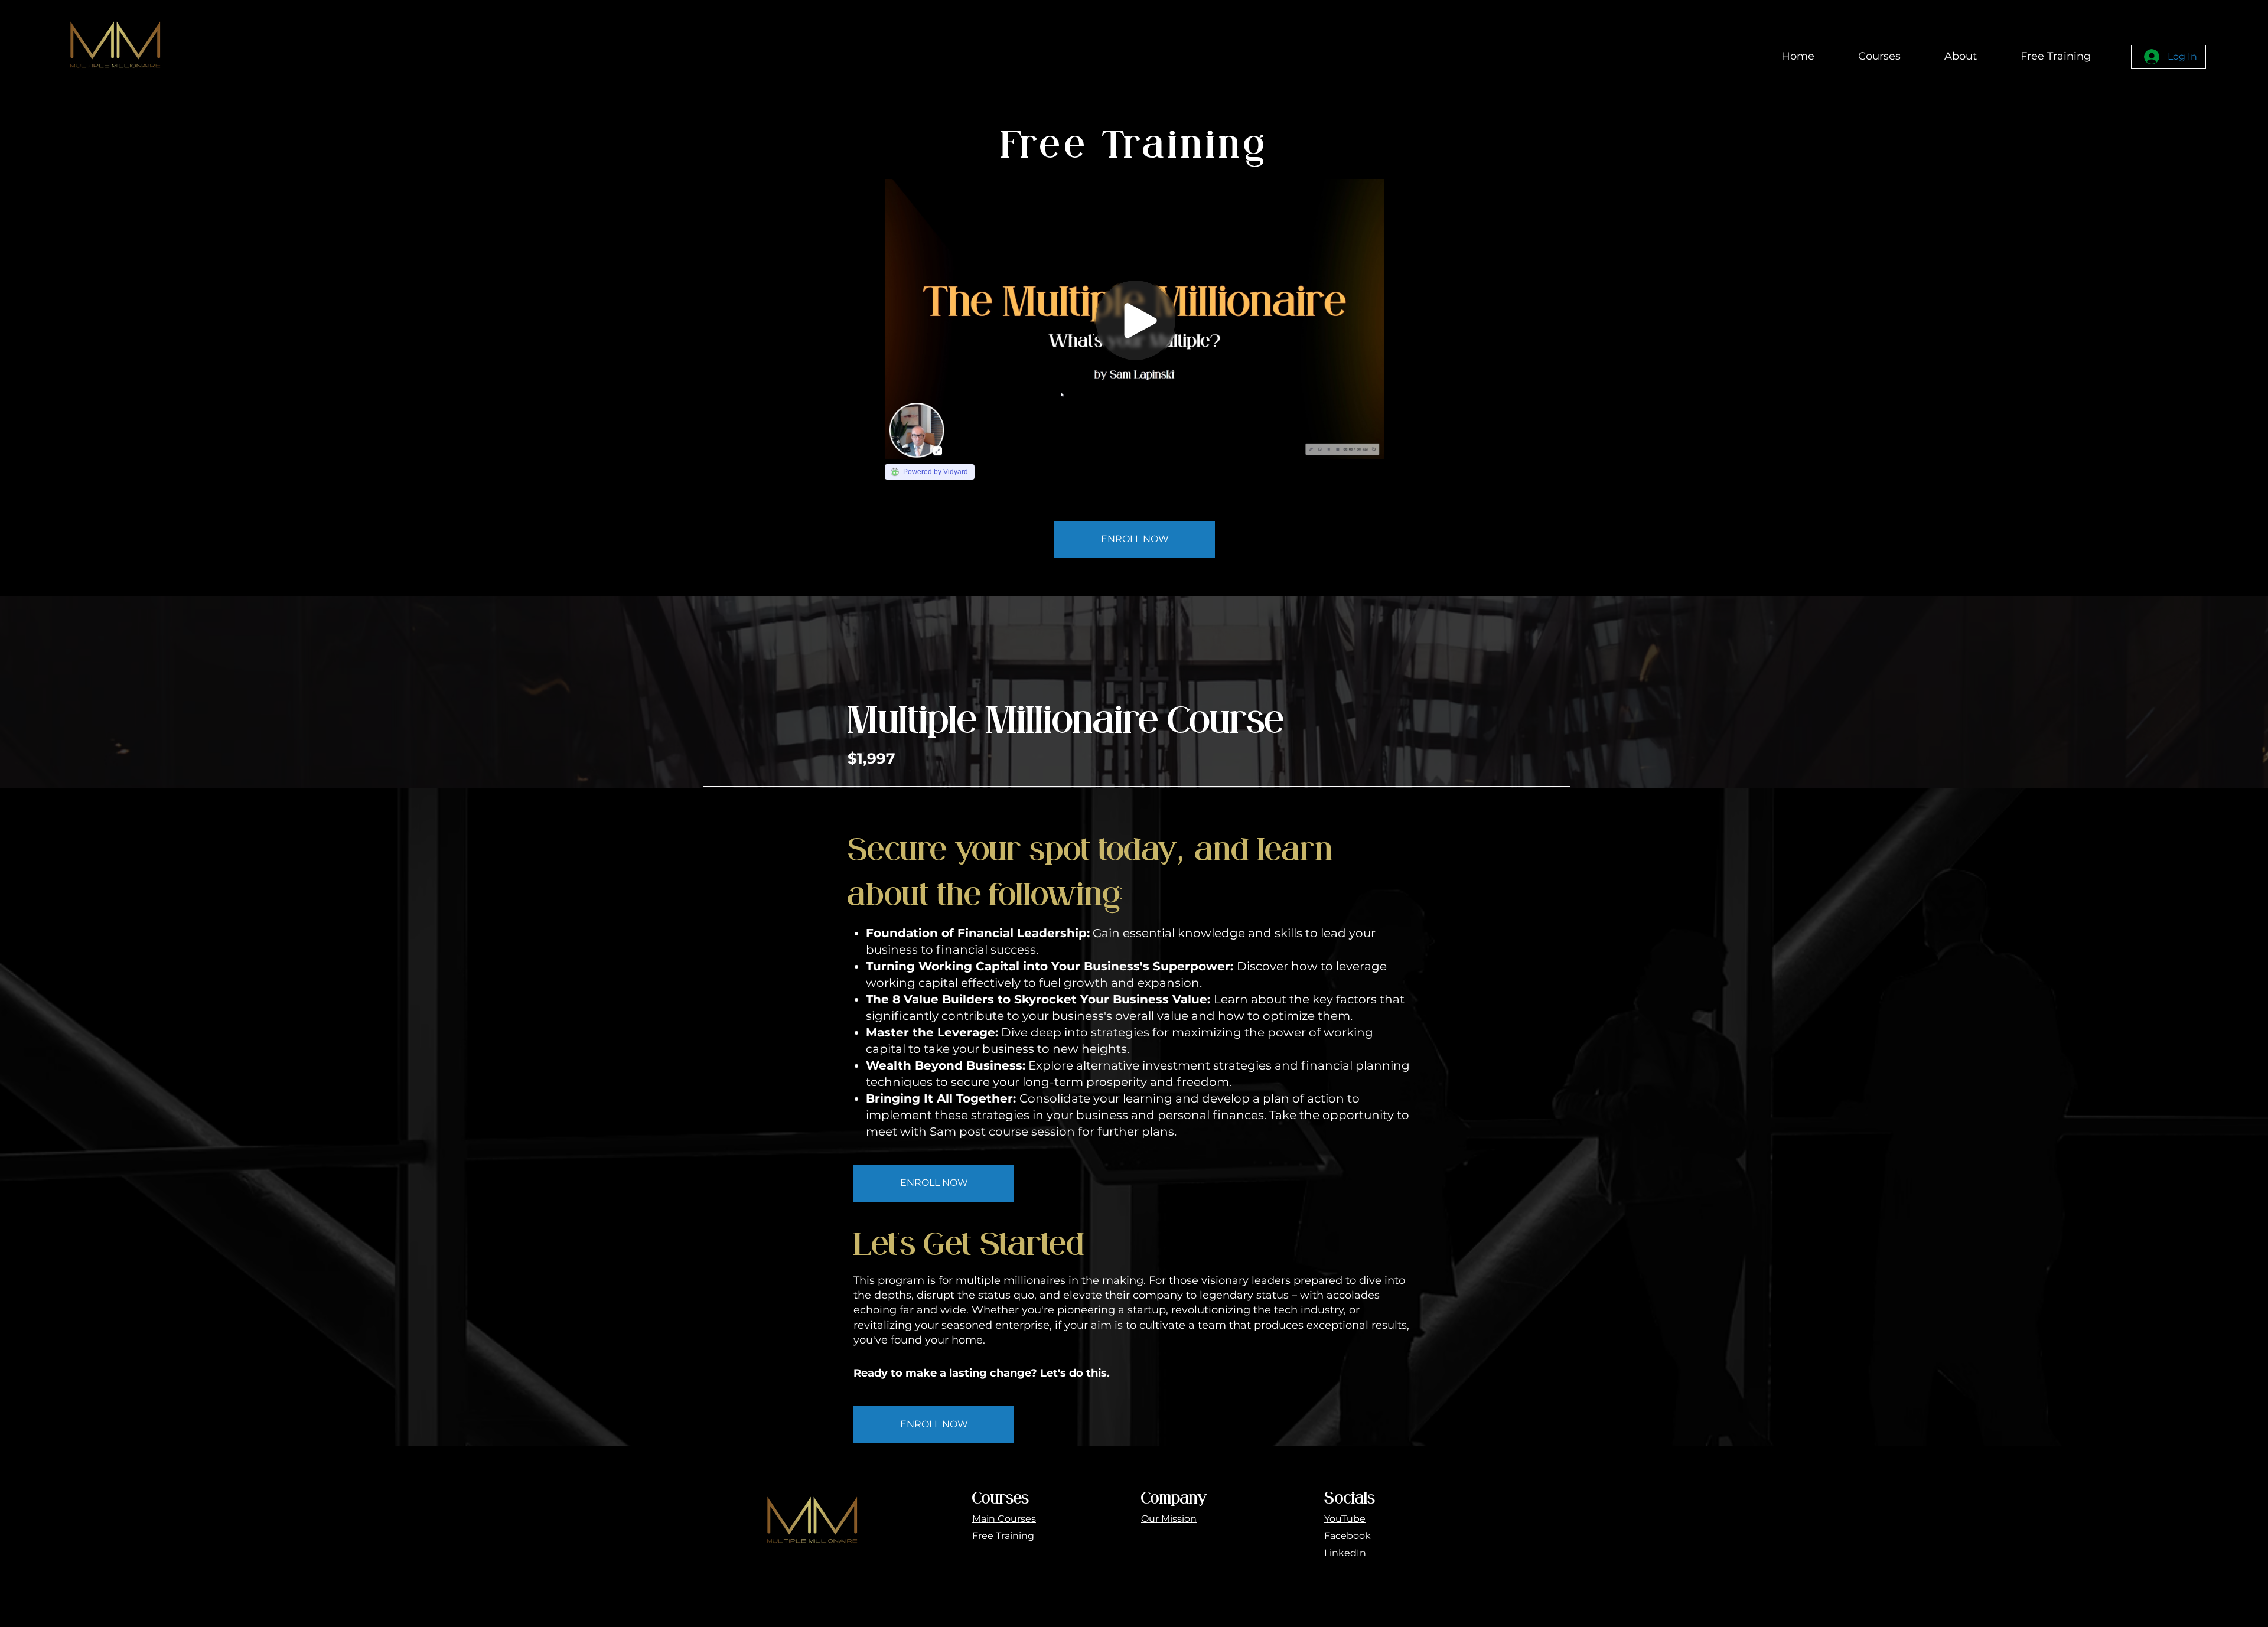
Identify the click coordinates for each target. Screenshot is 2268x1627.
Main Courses (1004, 1519)
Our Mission (1169, 1519)
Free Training (1003, 1536)
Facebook (1348, 1536)
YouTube (1345, 1519)
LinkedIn (1345, 1553)
